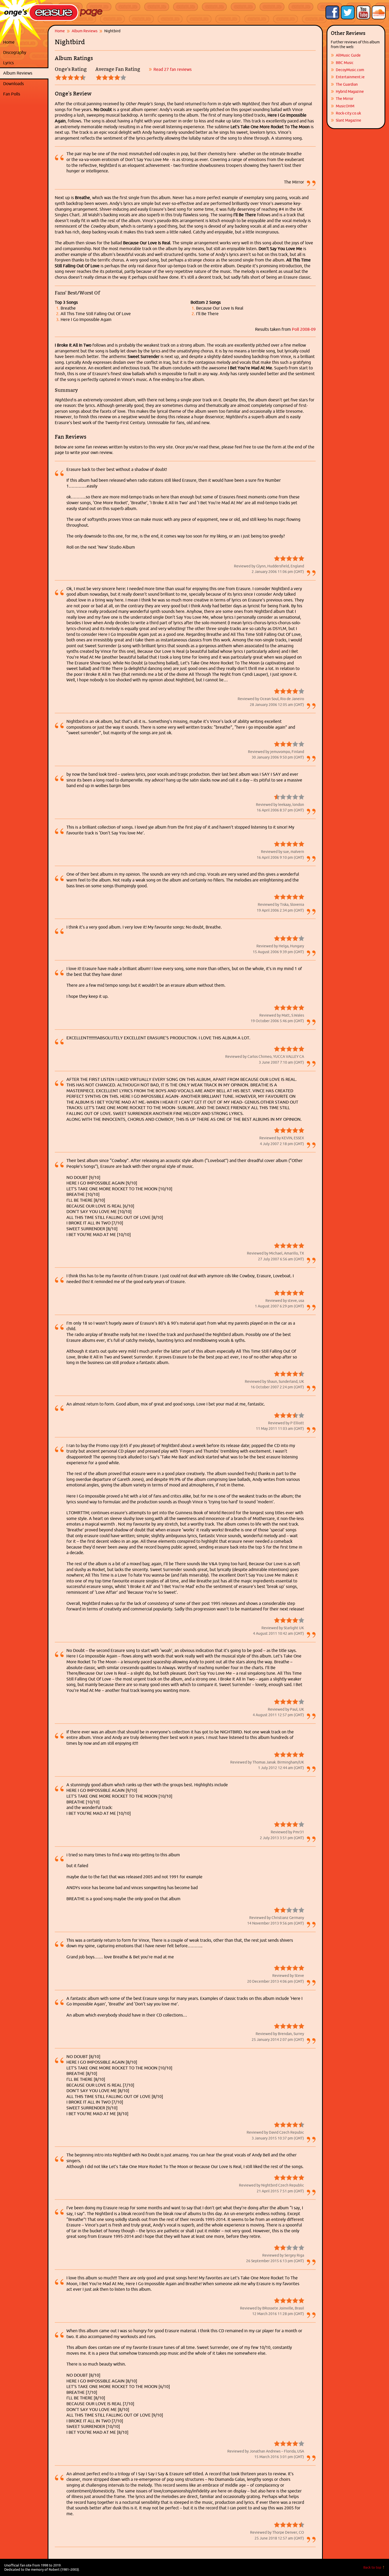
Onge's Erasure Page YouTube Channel (363, 12)
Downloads (24, 84)
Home (9, 42)
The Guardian (347, 84)
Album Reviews (18, 73)
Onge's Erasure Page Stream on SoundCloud (379, 12)
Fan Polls (24, 94)
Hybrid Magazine (350, 91)
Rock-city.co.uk (348, 113)
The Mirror (345, 99)
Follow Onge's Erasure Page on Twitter (348, 12)
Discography (24, 52)
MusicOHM (345, 106)
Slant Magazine (349, 120)
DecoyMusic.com (350, 70)
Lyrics (24, 63)
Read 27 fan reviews (173, 69)
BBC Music (345, 63)
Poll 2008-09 (304, 329)
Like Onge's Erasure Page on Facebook (332, 12)
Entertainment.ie (350, 77)
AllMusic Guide (348, 55)
